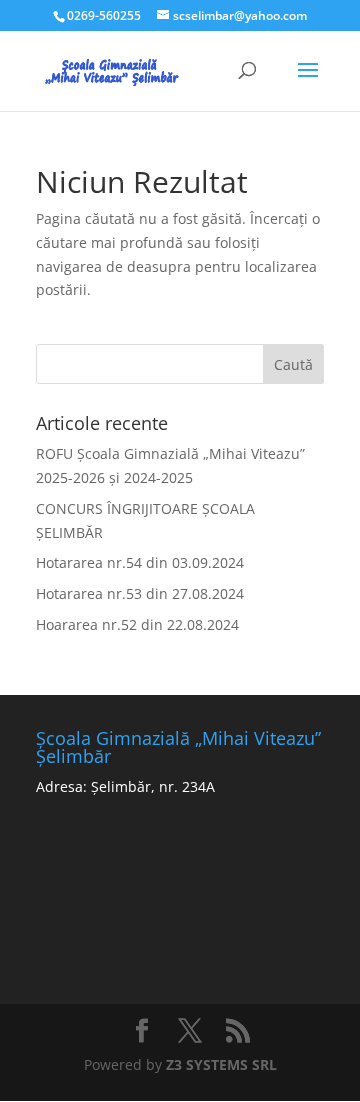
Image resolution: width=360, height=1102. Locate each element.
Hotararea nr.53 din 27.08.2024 (140, 593)
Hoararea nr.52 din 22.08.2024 (137, 624)
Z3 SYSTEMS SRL (221, 1064)
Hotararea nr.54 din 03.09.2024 (140, 562)
